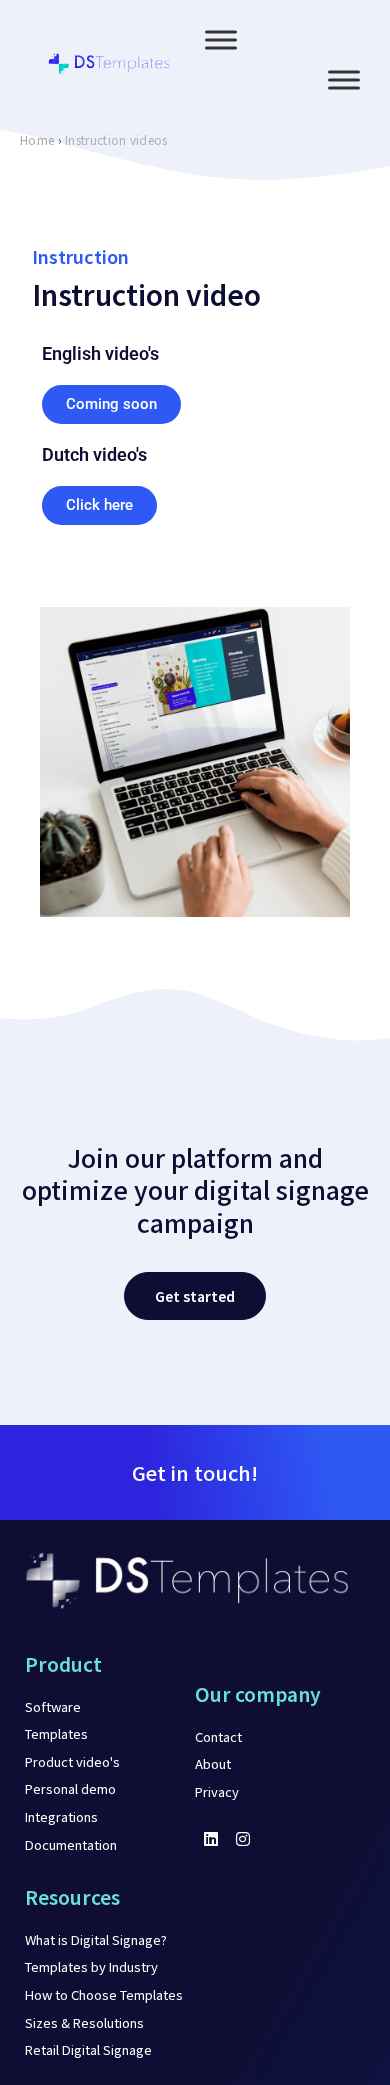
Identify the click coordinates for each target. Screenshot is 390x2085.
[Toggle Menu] (221, 40)
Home (37, 139)
